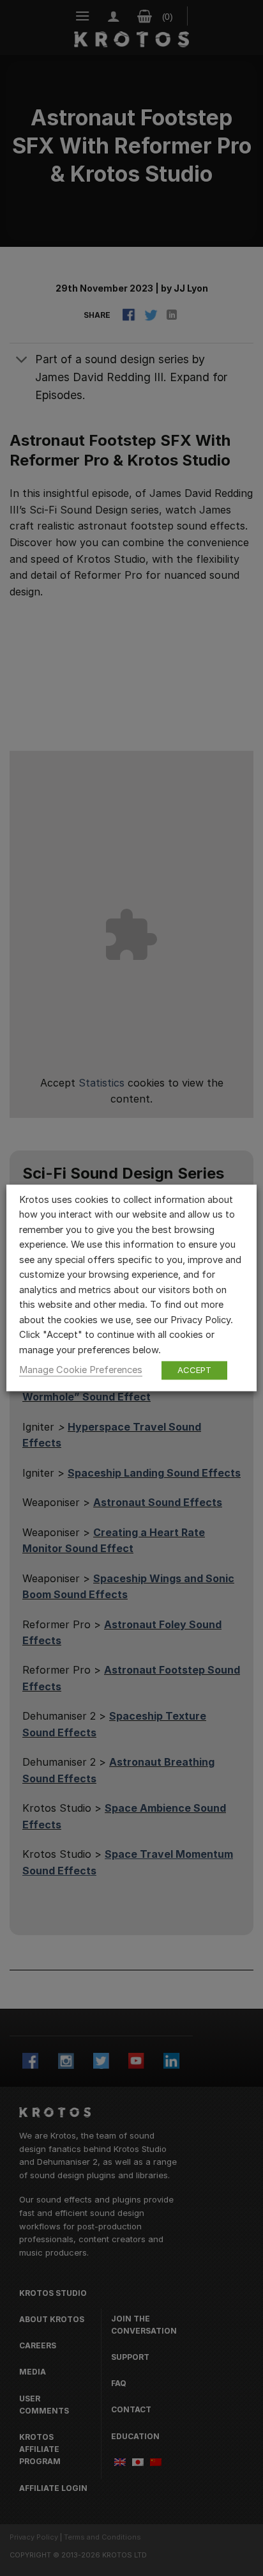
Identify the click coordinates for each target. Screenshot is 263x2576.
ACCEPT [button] (194, 1370)
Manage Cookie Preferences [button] (81, 1370)
